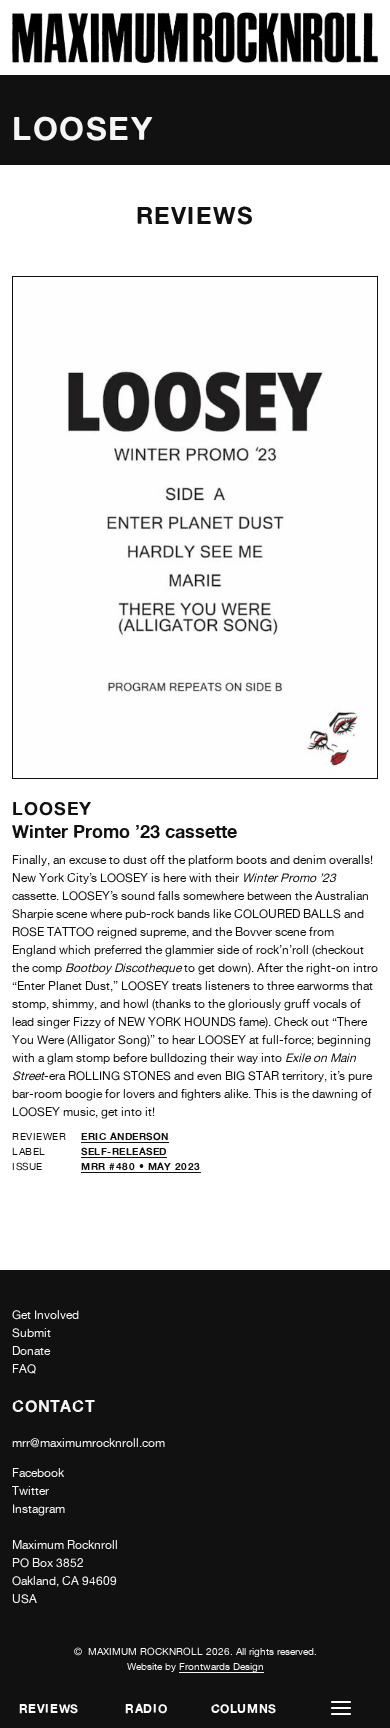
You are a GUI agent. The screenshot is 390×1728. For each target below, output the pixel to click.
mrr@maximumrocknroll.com (88, 1443)
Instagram (38, 1509)
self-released (124, 1151)
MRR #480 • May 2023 (141, 1166)
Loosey (52, 808)
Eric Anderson (125, 1136)
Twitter (30, 1491)
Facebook (38, 1473)
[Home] (195, 57)
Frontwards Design (221, 1666)
